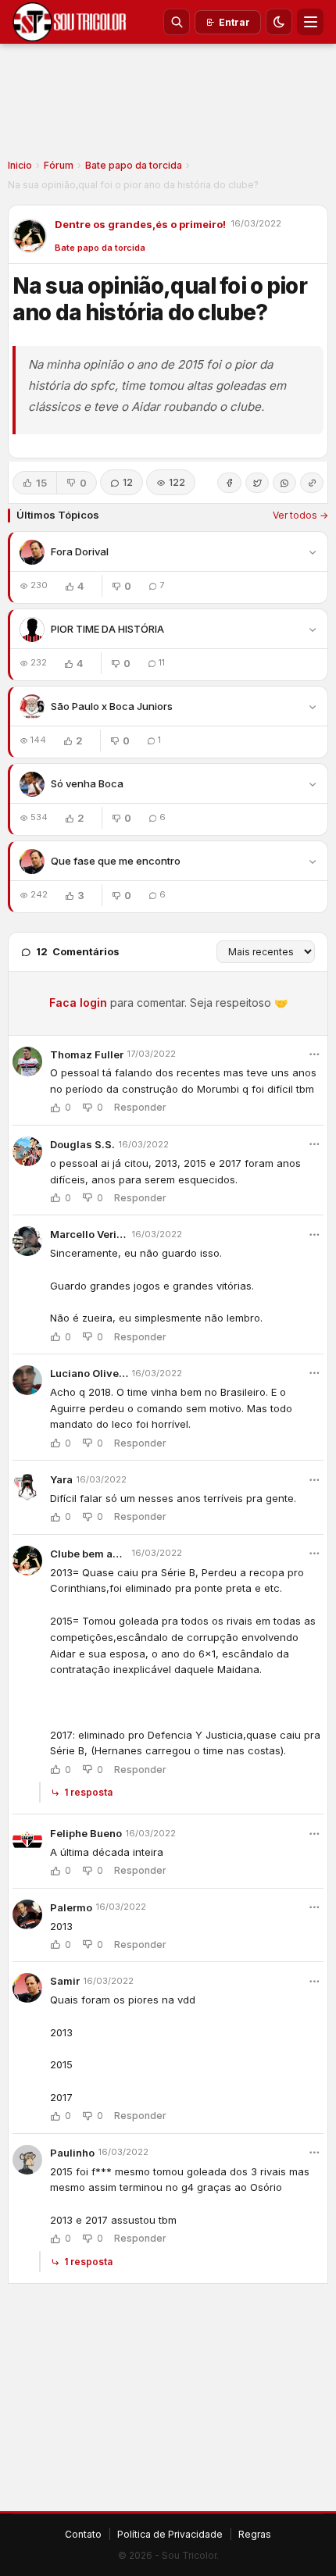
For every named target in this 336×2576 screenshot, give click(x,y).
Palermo (71, 1907)
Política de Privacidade (170, 2534)
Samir (65, 1981)
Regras (255, 2534)
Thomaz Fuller (87, 1054)
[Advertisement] (168, 106)
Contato (83, 2534)
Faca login (78, 1003)
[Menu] (310, 22)
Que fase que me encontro (116, 861)
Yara (61, 1479)
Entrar (234, 22)
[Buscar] (177, 22)
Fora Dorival (80, 551)
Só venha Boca (87, 783)
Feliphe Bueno (86, 1833)
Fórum (59, 165)
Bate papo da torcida (134, 165)
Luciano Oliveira (89, 1373)
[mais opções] (314, 1054)
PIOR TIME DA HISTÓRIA (107, 629)
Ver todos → (300, 515)
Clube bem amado (89, 1554)
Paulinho (72, 2153)
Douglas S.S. (82, 1144)
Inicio (20, 165)
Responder (140, 1108)
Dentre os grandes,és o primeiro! (140, 224)
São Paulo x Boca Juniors (112, 706)
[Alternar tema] (279, 22)
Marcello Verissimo (89, 1234)
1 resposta (88, 1792)
